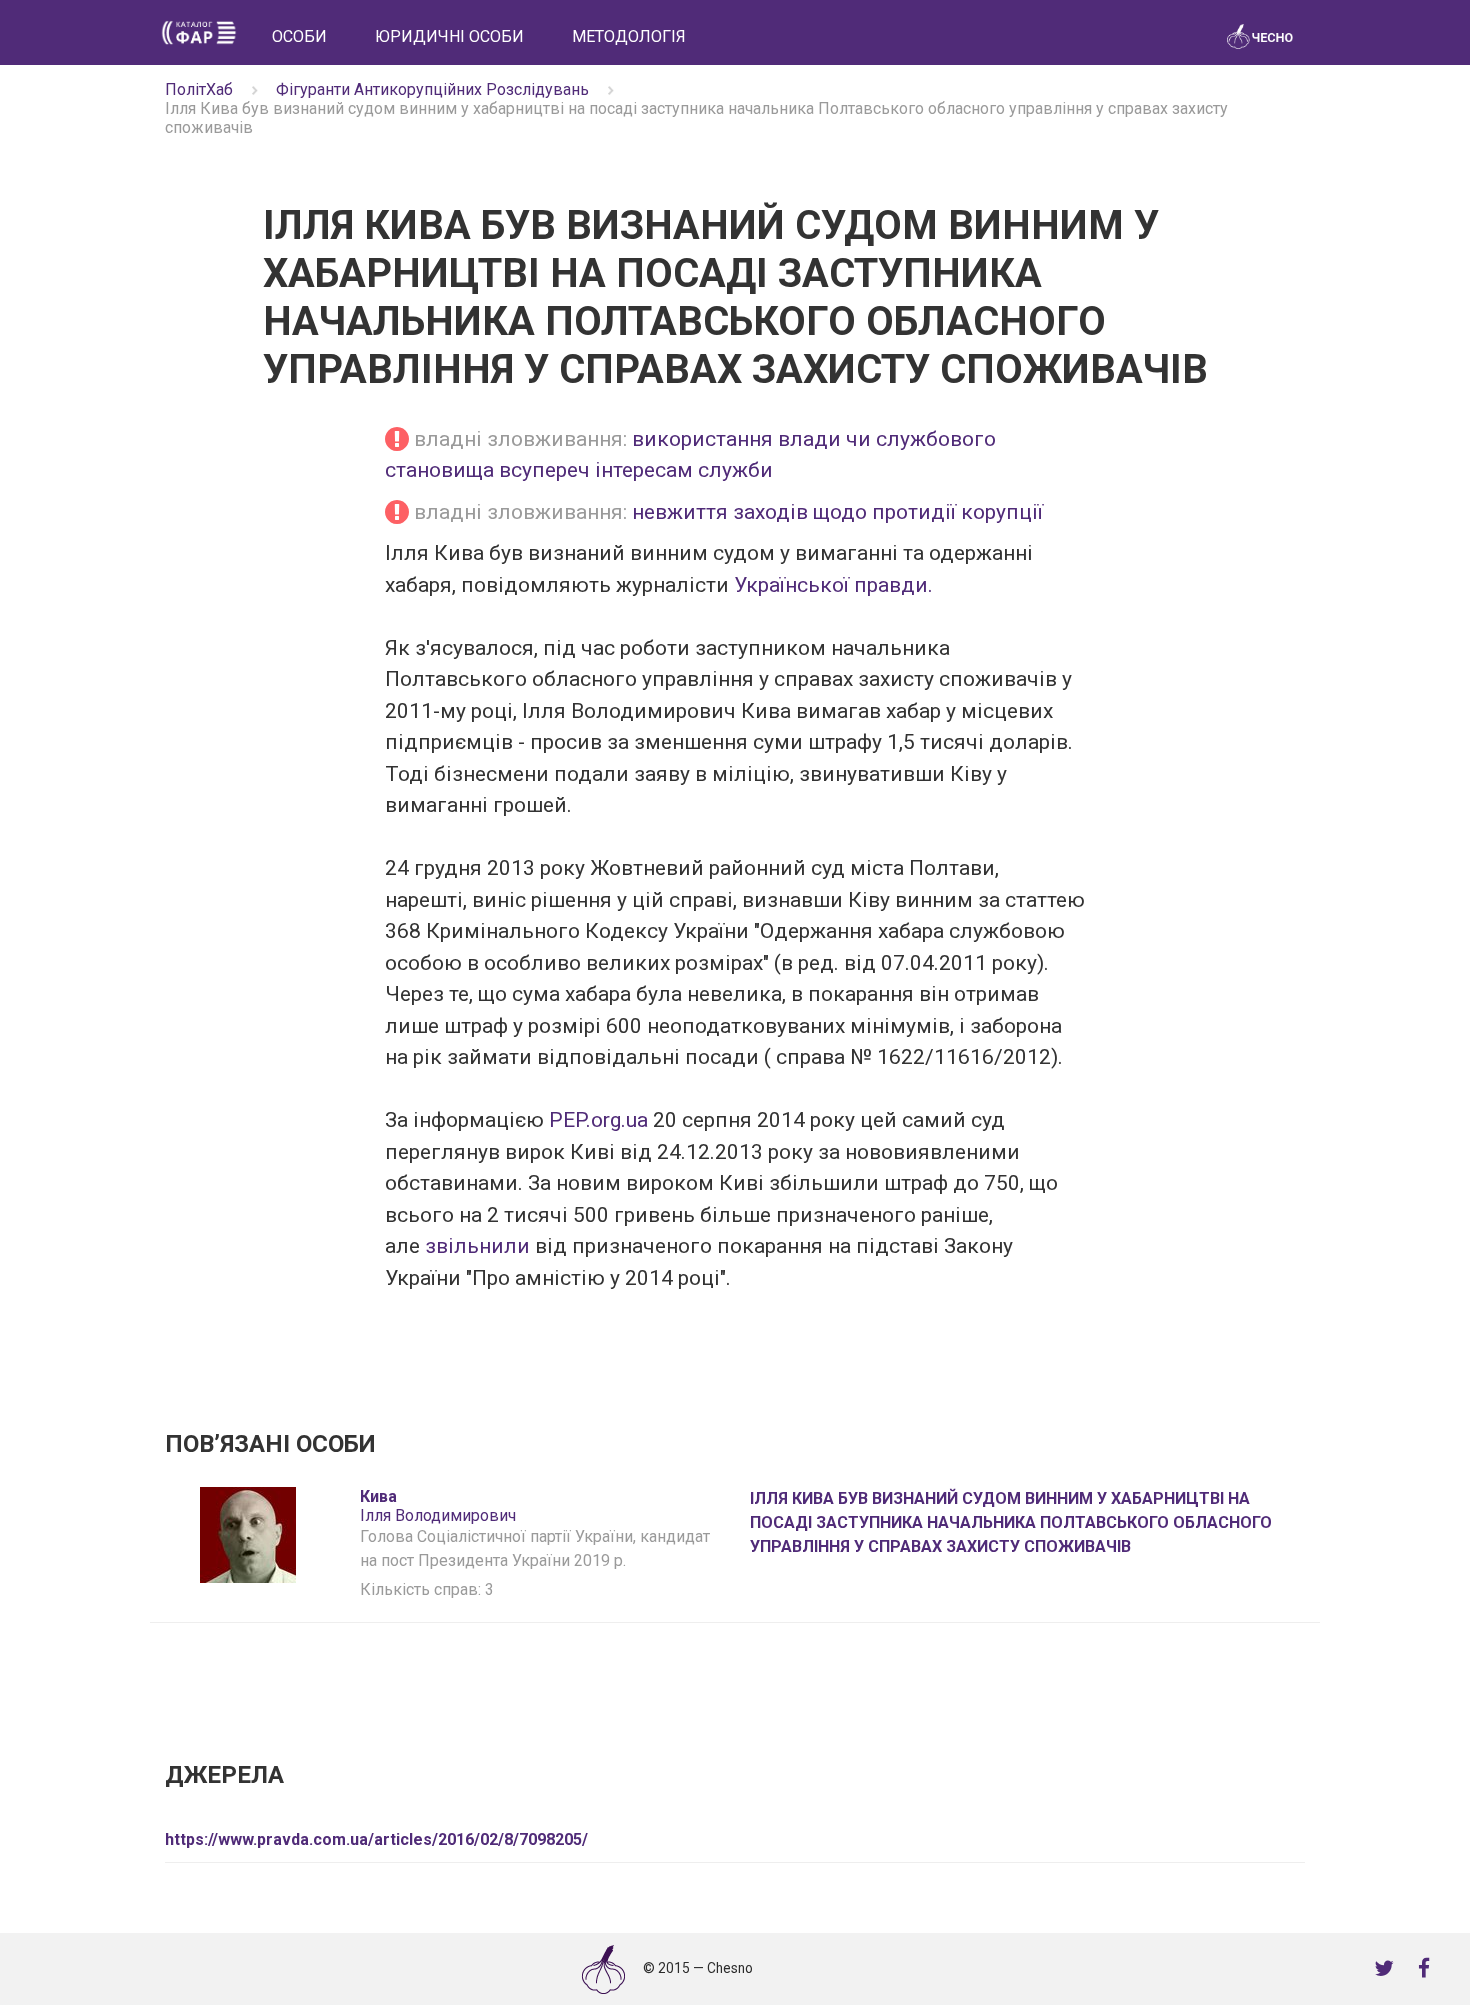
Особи (299, 36)
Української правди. (833, 585)
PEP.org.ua (601, 1120)
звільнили (477, 1246)
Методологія (629, 36)
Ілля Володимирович (438, 1506)
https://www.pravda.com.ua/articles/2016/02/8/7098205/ (376, 1839)
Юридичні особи (449, 36)
